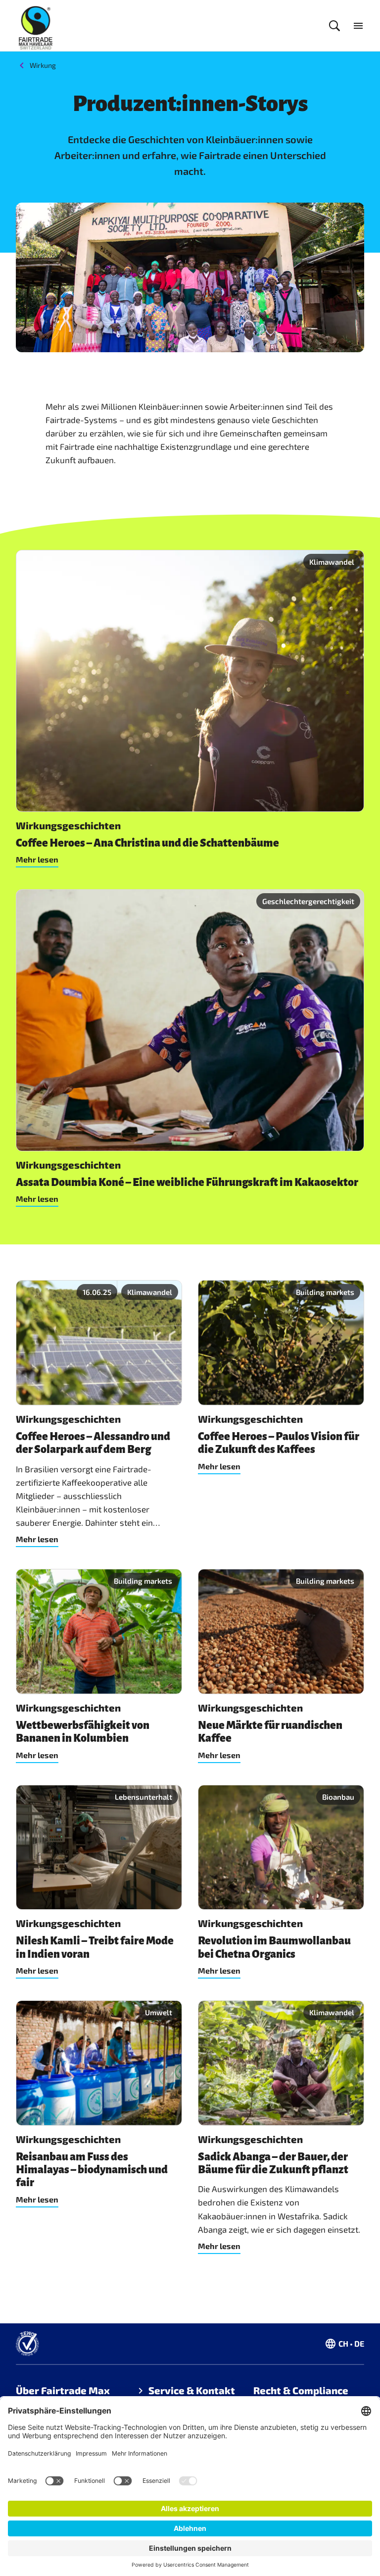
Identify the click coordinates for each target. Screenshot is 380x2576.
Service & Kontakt (192, 2390)
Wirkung (43, 65)
